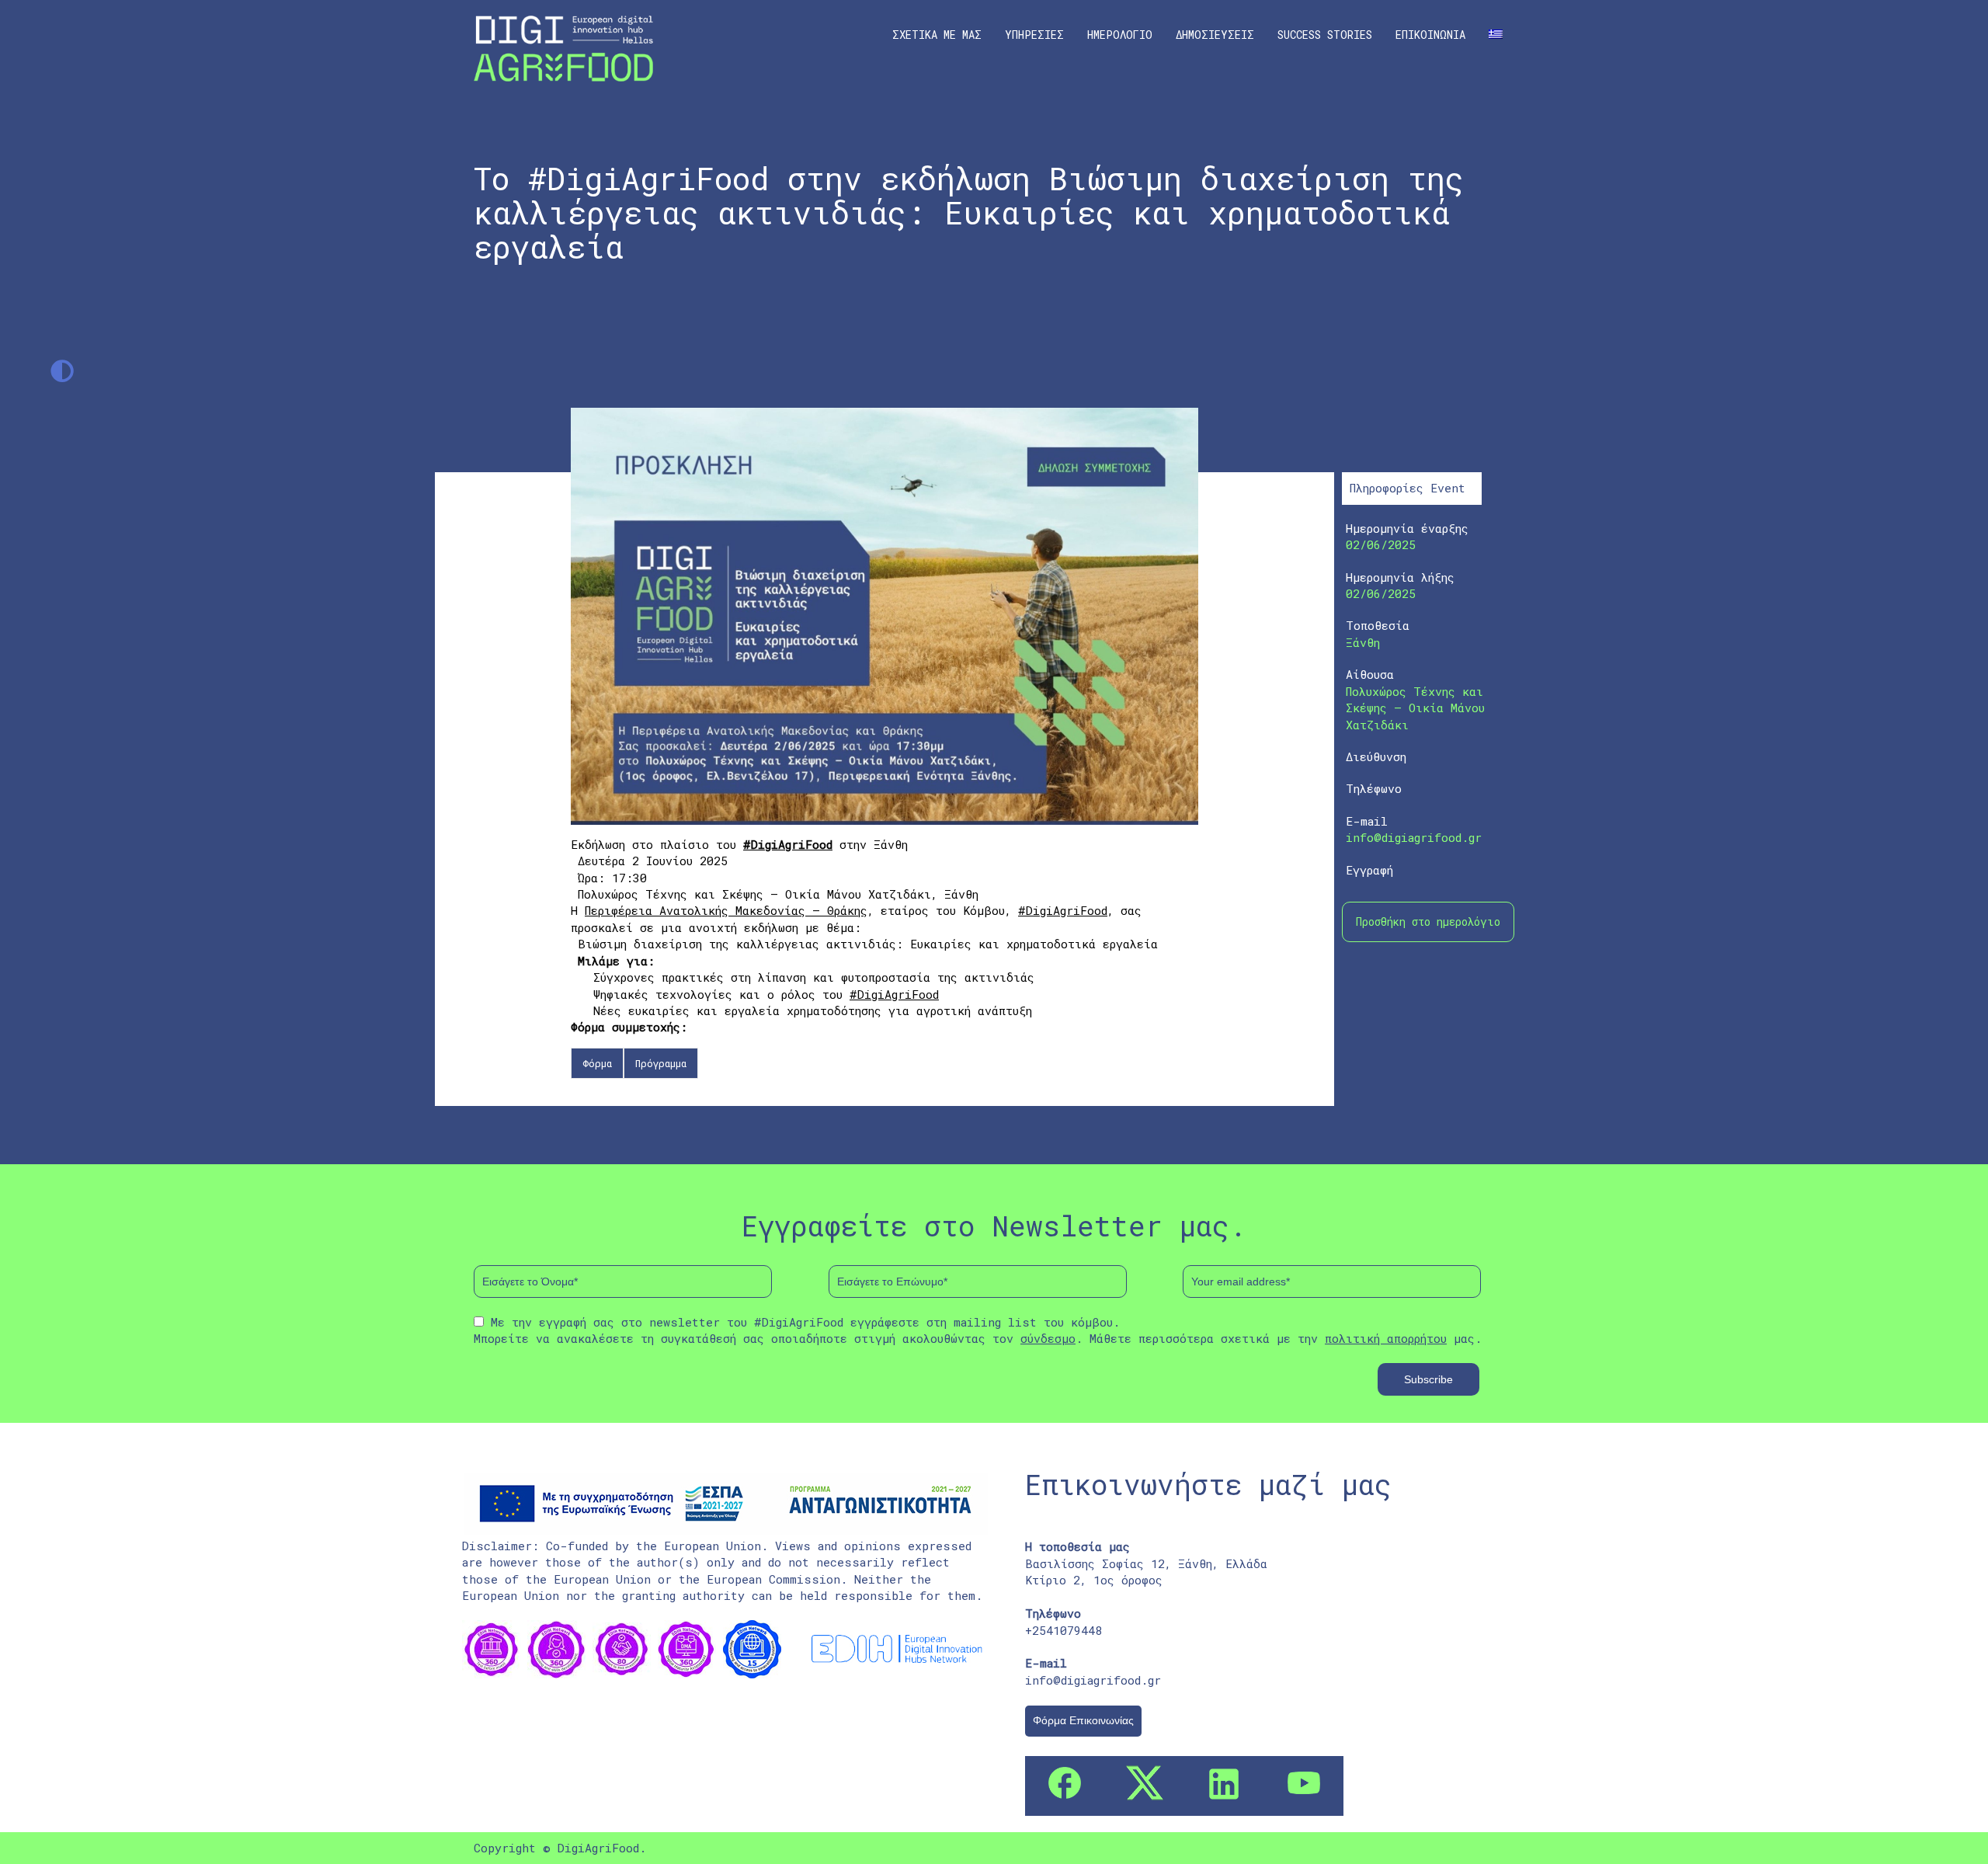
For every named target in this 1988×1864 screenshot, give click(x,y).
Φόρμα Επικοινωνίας (1083, 1720)
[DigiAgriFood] (563, 47)
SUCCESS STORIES (1325, 35)
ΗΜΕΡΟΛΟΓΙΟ (1120, 35)
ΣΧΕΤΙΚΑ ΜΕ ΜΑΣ (937, 35)
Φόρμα (597, 1063)
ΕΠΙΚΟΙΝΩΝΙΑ (1430, 35)
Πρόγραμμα (661, 1063)
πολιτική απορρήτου (1386, 1338)
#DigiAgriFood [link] (788, 844)
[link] (726, 910)
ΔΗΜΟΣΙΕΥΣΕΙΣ (1215, 35)
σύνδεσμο (1048, 1338)
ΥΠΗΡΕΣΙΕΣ (1034, 35)
